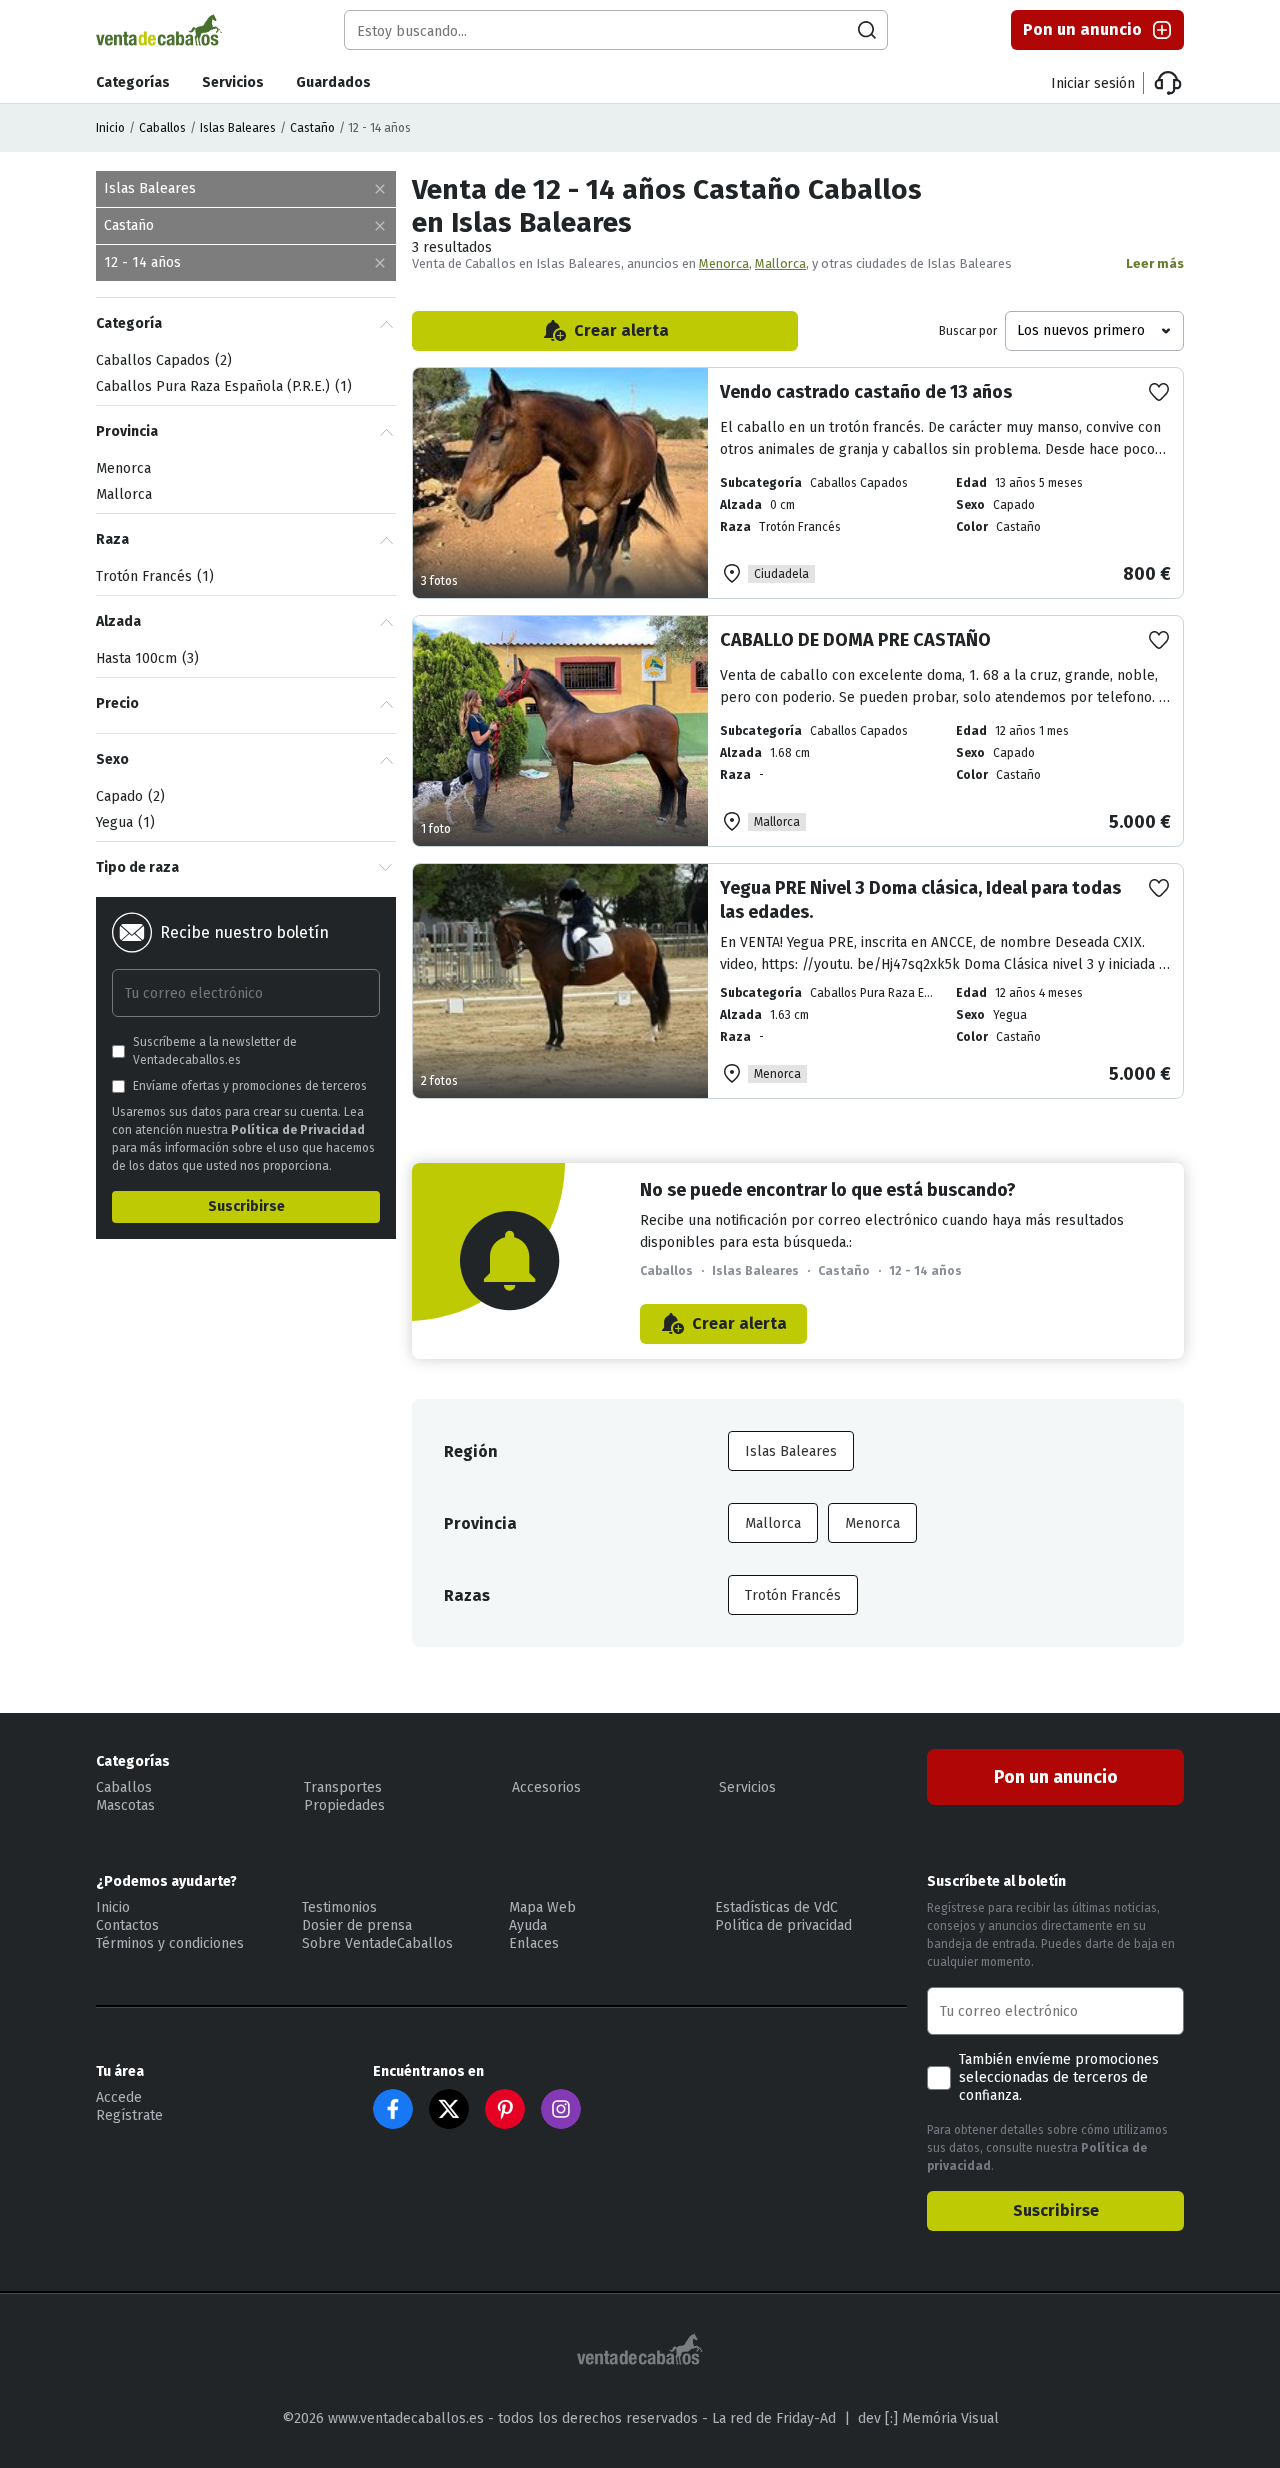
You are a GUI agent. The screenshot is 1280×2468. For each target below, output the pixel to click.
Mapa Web (542, 1907)
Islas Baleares (238, 128)
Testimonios (339, 1907)
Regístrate (129, 2115)
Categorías (133, 82)
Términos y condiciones (170, 1943)
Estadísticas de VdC (776, 1907)
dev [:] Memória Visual (928, 2418)
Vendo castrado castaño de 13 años (866, 392)
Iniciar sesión (1093, 83)
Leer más (1155, 263)
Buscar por (968, 331)
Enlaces (534, 1943)
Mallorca (780, 263)
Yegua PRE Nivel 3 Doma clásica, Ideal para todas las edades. (920, 900)
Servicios (233, 82)
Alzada (118, 621)
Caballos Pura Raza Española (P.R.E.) (221, 386)
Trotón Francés (793, 1595)
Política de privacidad (783, 1925)
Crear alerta (621, 330)
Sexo (112, 759)
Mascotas (125, 1805)
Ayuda (528, 1925)
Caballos (162, 128)
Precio (117, 703)
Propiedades (344, 1805)
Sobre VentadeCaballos (377, 1943)
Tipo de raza (137, 867)
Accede (119, 2097)
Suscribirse (246, 1206)
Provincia (127, 431)
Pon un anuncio (1082, 29)
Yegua (123, 822)
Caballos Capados (161, 360)
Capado (128, 796)
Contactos (127, 1925)
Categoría (129, 323)
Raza (112, 539)
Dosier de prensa (357, 1925)
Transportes (343, 1787)
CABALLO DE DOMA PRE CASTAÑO (855, 640)
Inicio (110, 128)
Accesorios (546, 1787)
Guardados (333, 82)
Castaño (312, 128)
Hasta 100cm (145, 658)
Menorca (724, 263)
